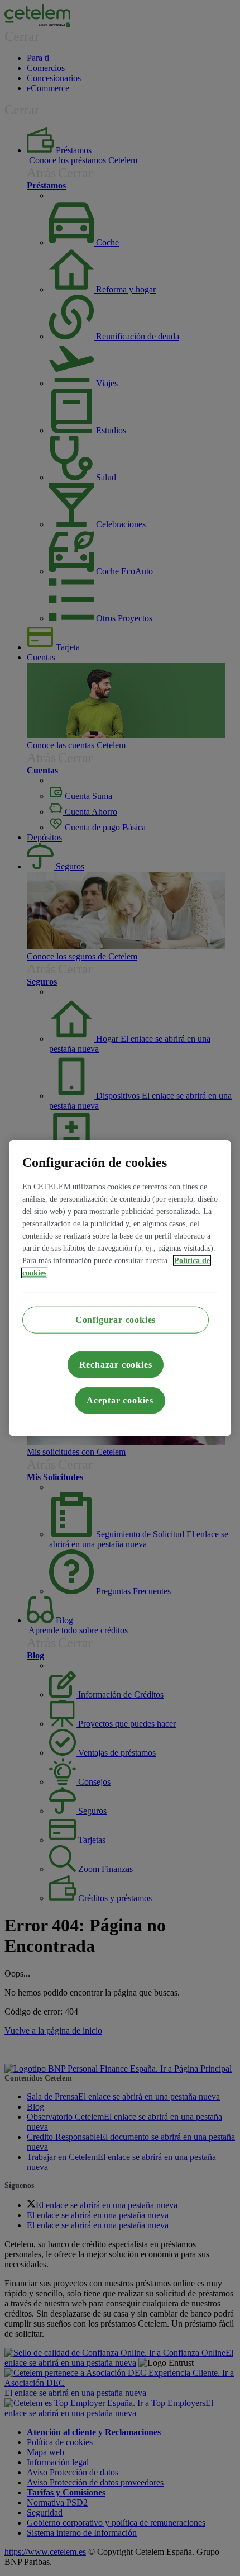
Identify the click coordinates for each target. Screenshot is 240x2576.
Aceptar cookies (120, 1400)
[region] (120, 1288)
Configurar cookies (116, 1320)
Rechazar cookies (116, 1365)
